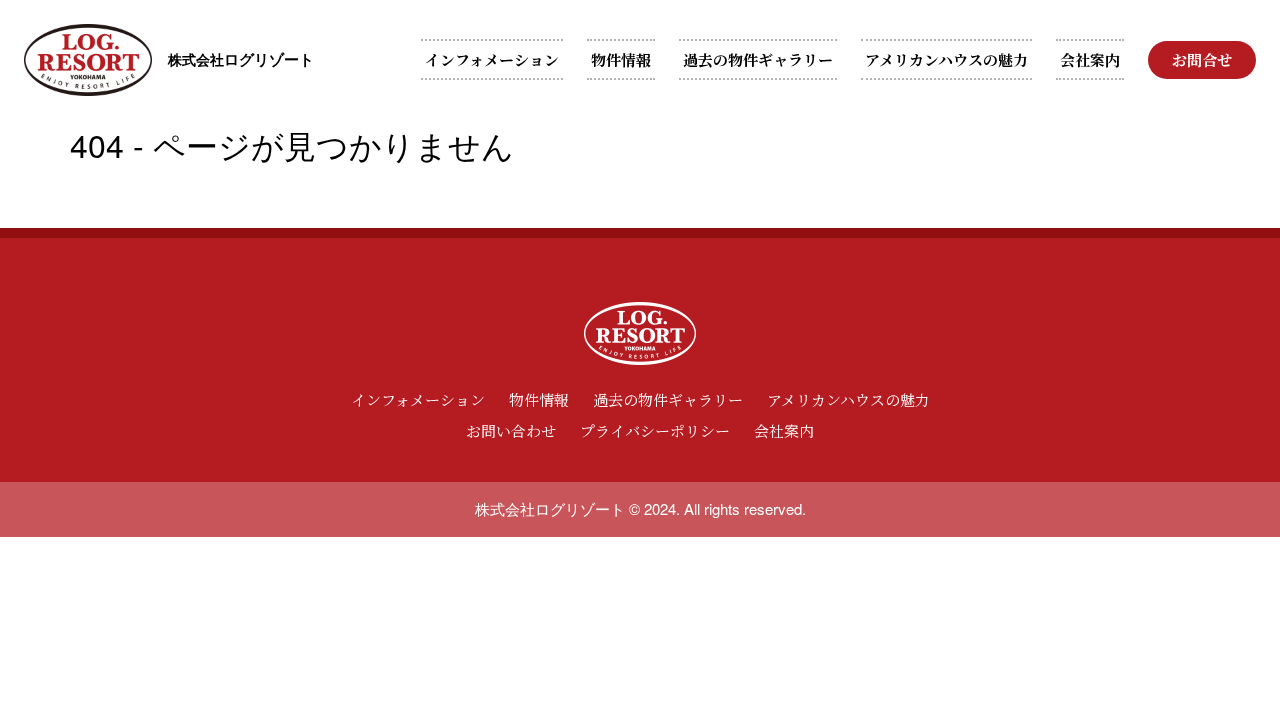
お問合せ (1202, 59)
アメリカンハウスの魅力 (946, 59)
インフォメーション (492, 59)
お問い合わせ (511, 430)
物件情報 (621, 59)
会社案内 (1090, 59)
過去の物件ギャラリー (758, 59)
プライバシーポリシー (655, 430)
